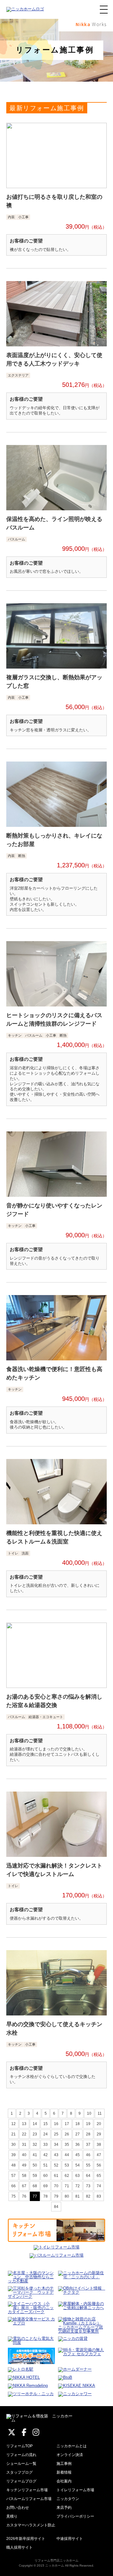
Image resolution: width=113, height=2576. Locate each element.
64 (88, 2176)
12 (13, 2124)
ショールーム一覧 (21, 2464)
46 (88, 2155)
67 (24, 2186)
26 (67, 2134)
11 (100, 2113)
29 (99, 2134)
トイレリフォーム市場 (75, 2490)
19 (88, 2124)
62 (67, 2176)
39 (13, 2155)
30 (13, 2145)
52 (56, 2165)
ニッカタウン (68, 2499)
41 (35, 2155)
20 (99, 2124)
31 (24, 2145)
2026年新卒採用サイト (26, 2539)
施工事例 (64, 2464)
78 (46, 2196)
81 (78, 2196)
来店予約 (64, 2508)
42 (46, 2155)
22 (24, 2134)
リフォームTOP (19, 2446)
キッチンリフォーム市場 (27, 2490)
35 (67, 2145)
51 (46, 2165)
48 (13, 2165)
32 (35, 2145)
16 (56, 2124)
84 (56, 2207)
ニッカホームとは (72, 2446)
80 (67, 2196)
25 (56, 2134)
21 (13, 2134)
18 (78, 2124)
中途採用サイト (70, 2539)
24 (46, 2134)
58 (24, 2176)
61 (56, 2176)
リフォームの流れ (21, 2455)
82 (88, 2196)
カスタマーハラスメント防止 (31, 2525)
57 (13, 2176)
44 (67, 2155)
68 (35, 2186)
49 (24, 2165)
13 (24, 2124)
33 (46, 2145)
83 (99, 2196)
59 (35, 2176)
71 (67, 2186)
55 (88, 2165)
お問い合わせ (18, 2508)
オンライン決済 (70, 2455)
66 (13, 2186)
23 (35, 2134)
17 (67, 2124)
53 (67, 2165)
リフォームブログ (21, 2481)
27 (78, 2134)
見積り (12, 2516)
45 (78, 2155)
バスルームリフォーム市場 (29, 2499)
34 (56, 2145)
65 (99, 2176)
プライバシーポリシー (75, 2516)
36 (78, 2145)
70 (56, 2186)
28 (88, 2134)
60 (46, 2176)
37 (88, 2145)
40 (24, 2155)
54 (78, 2165)
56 (99, 2165)
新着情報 (64, 2472)
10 (89, 2113)
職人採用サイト (19, 2547)
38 (99, 2145)
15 (46, 2124)
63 (78, 2176)
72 (78, 2186)
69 (46, 2186)
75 (13, 2196)
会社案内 (64, 2481)
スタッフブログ (19, 2472)
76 (24, 2196)
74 (99, 2186)
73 (88, 2186)
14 (35, 2124)
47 (99, 2155)
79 (56, 2196)
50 (35, 2165)
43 (56, 2155)
